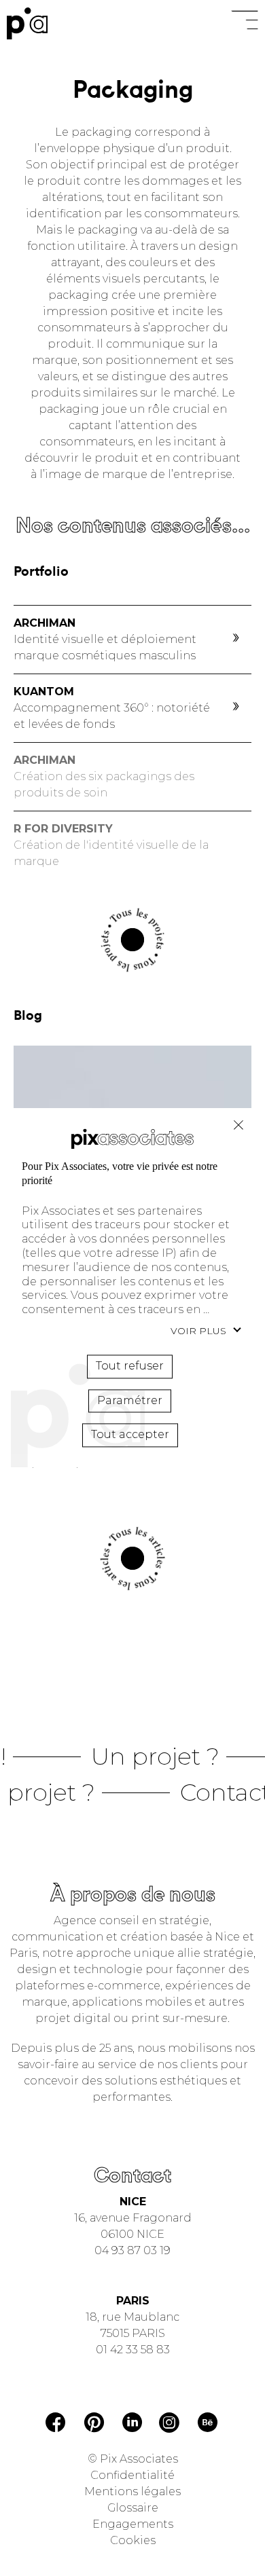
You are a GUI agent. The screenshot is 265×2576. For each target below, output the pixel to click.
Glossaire (133, 2508)
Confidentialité (132, 2475)
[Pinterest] (94, 2425)
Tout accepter (130, 1435)
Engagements (133, 2524)
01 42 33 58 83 (133, 2350)
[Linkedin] (132, 2424)
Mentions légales (132, 2491)
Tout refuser (238, 1125)
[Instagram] (169, 2424)
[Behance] (208, 2425)
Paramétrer (130, 1400)
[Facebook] (56, 2424)
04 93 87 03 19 (132, 2250)
